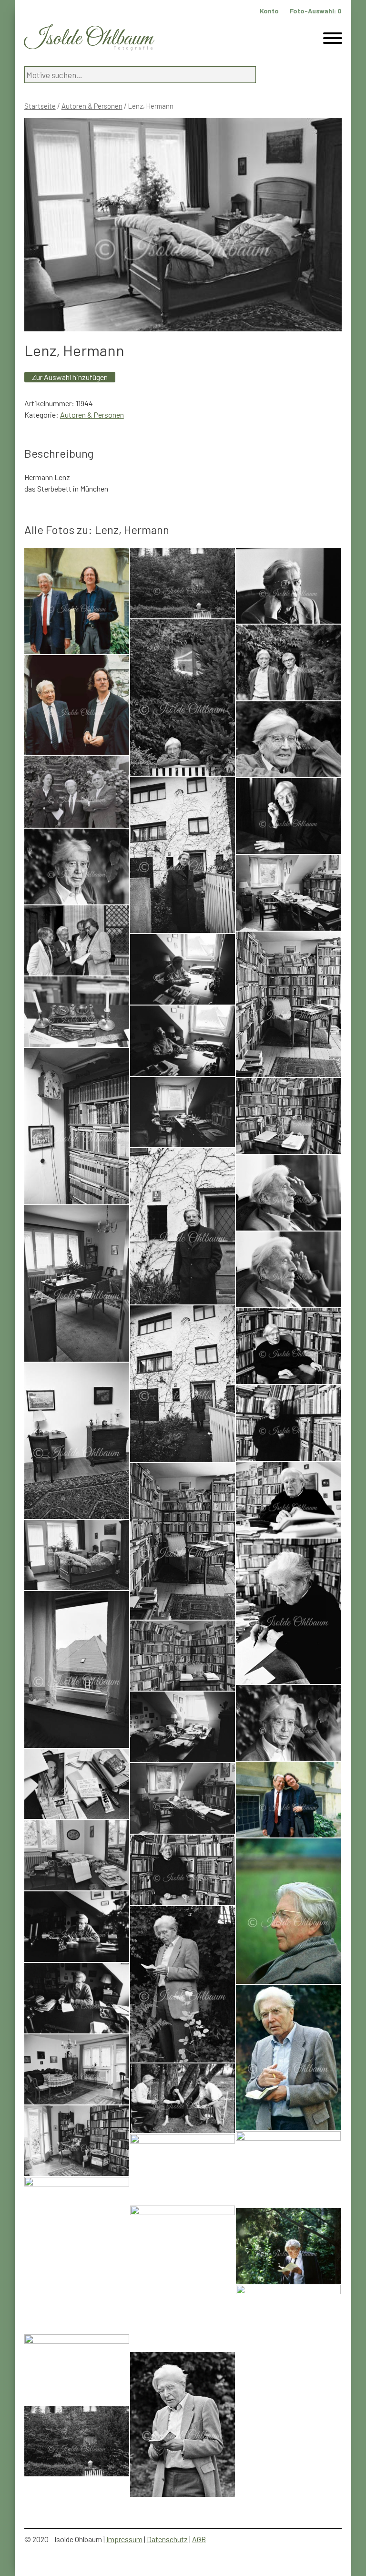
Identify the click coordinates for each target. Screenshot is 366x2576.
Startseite (40, 106)
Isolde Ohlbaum (89, 39)
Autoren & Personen (92, 106)
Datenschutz (167, 2539)
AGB (199, 2539)
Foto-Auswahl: (316, 11)
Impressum (124, 2539)
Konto (269, 11)
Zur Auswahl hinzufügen (70, 377)
